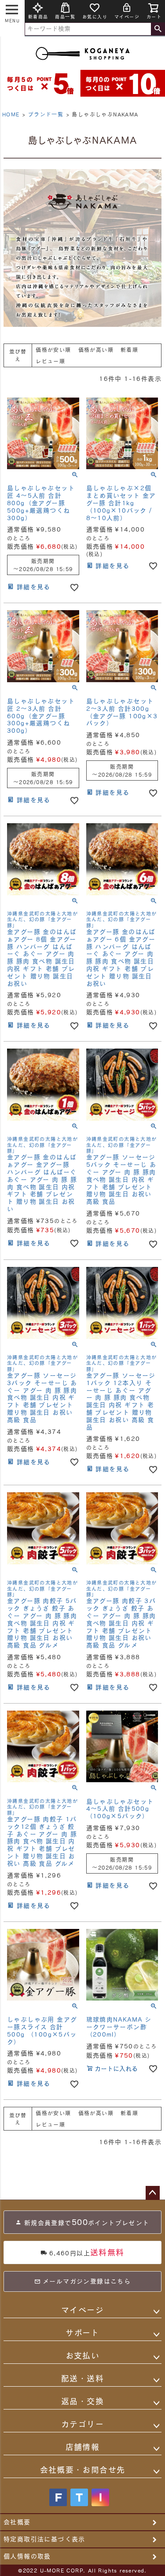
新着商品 (38, 17)
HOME (11, 114)
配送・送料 (82, 2378)
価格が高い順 (96, 350)
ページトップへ (153, 2193)
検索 (158, 29)
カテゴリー (82, 2424)
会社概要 (17, 2522)
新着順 (129, 350)
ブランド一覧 (46, 114)
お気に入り (95, 17)
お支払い (83, 2355)
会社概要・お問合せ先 (83, 2470)
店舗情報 (83, 2447)
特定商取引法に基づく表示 (44, 2539)
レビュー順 (50, 361)
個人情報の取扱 (27, 2556)
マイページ (127, 17)
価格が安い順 (53, 350)
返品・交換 (82, 2401)
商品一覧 (65, 17)
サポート (82, 2333)
